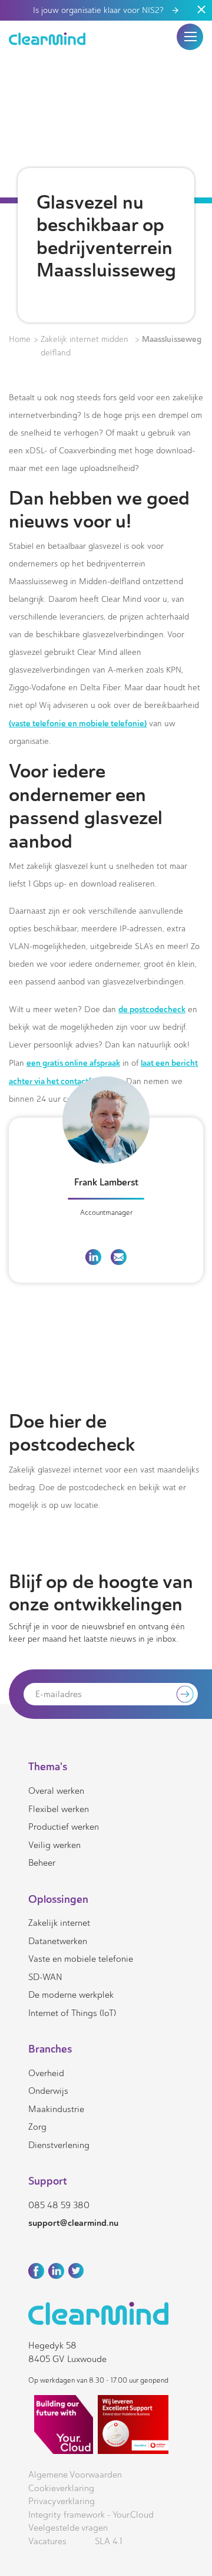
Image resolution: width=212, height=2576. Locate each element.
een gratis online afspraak (73, 1063)
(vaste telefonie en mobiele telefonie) (78, 723)
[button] (190, 37)
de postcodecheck (152, 1009)
